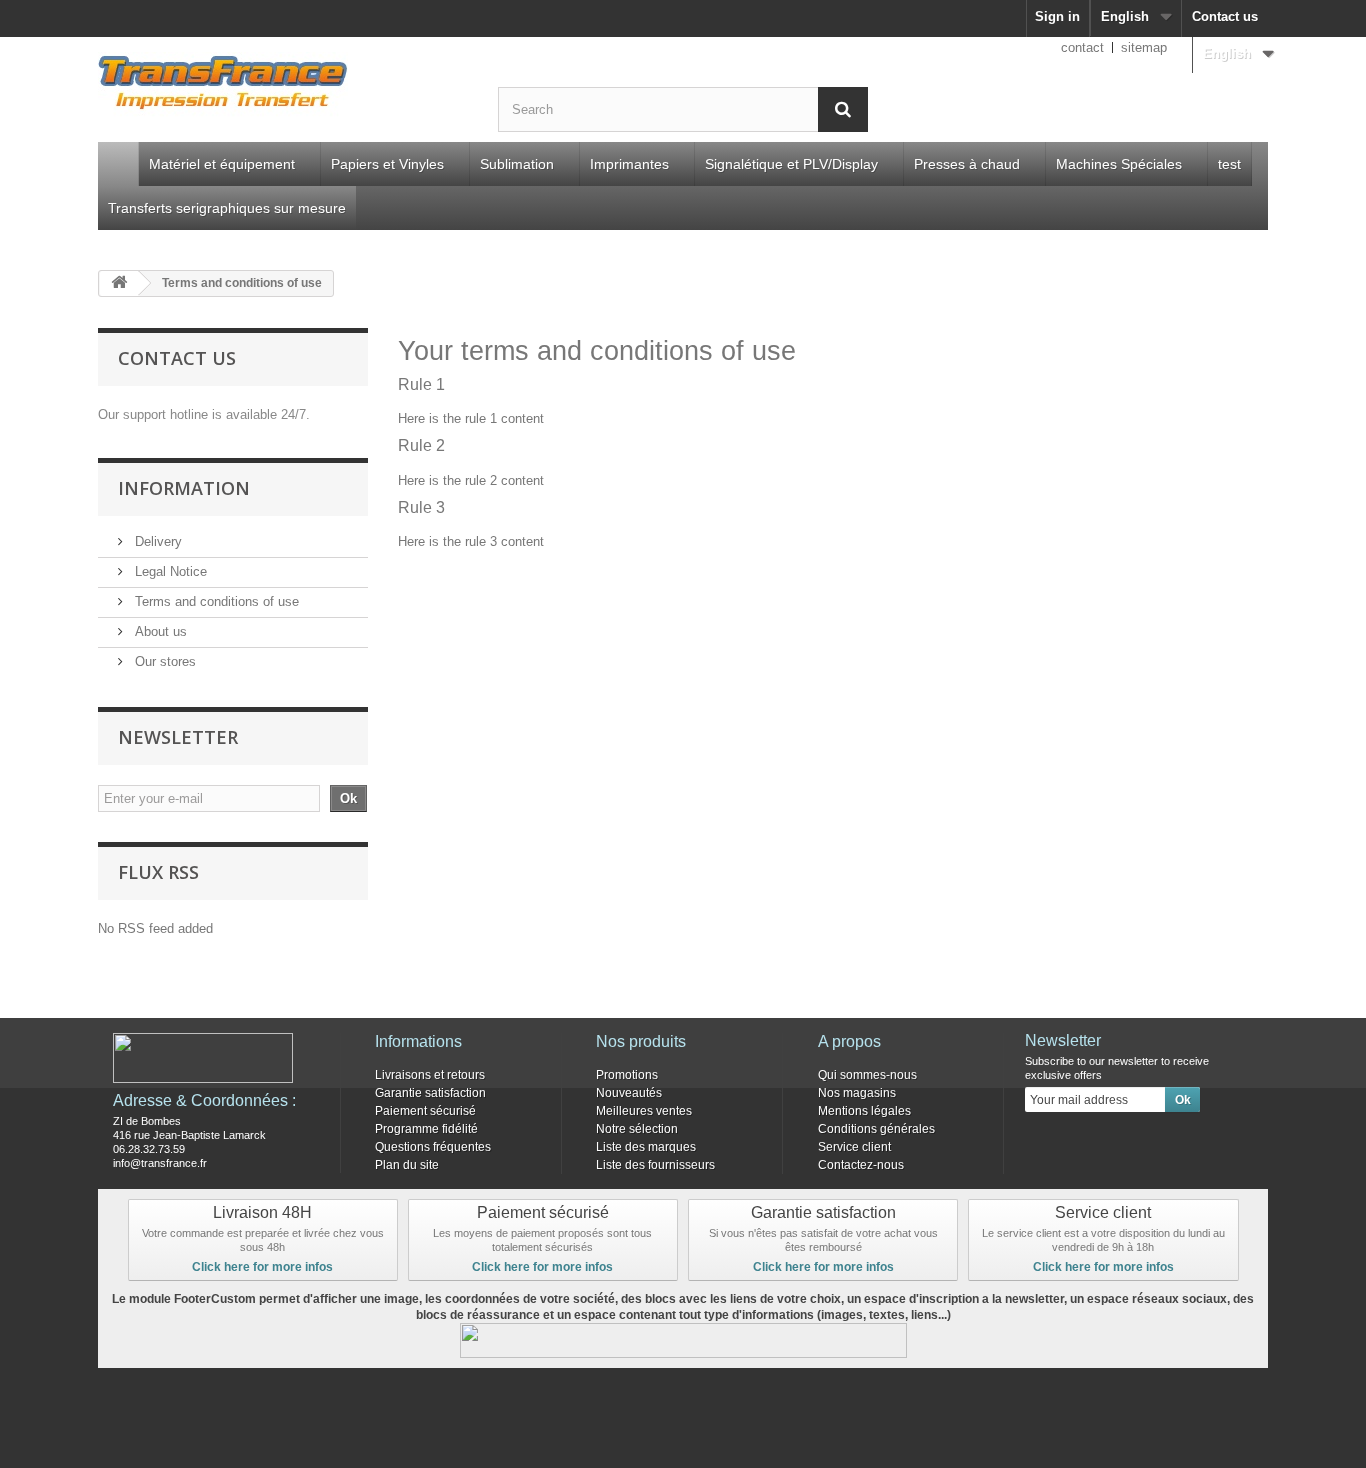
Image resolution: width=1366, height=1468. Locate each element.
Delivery (156, 541)
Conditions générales (876, 1129)
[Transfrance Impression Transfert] (283, 86)
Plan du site (407, 1165)
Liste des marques (646, 1147)
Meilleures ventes (644, 1111)
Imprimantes (629, 164)
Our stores (163, 661)
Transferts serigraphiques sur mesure (227, 208)
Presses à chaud (967, 164)
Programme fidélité (426, 1129)
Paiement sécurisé (425, 1111)
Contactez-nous (861, 1165)
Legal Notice (169, 571)
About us (159, 631)
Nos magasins (857, 1093)
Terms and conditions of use (215, 601)
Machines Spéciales (1119, 164)
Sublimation (517, 164)
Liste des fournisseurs (655, 1165)
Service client (854, 1147)
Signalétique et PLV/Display (791, 164)
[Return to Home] (119, 283)
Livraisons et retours (430, 1075)
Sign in (1057, 16)
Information (184, 488)
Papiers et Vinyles (387, 164)
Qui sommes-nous (867, 1075)
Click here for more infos (262, 1267)
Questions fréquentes (433, 1147)
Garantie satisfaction (430, 1093)
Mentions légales (864, 1111)
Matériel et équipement (222, 164)
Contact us (1225, 16)
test (1229, 164)
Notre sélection (637, 1129)
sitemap (1144, 47)
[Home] (118, 164)
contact (1082, 47)
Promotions (627, 1075)
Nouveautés (629, 1093)
